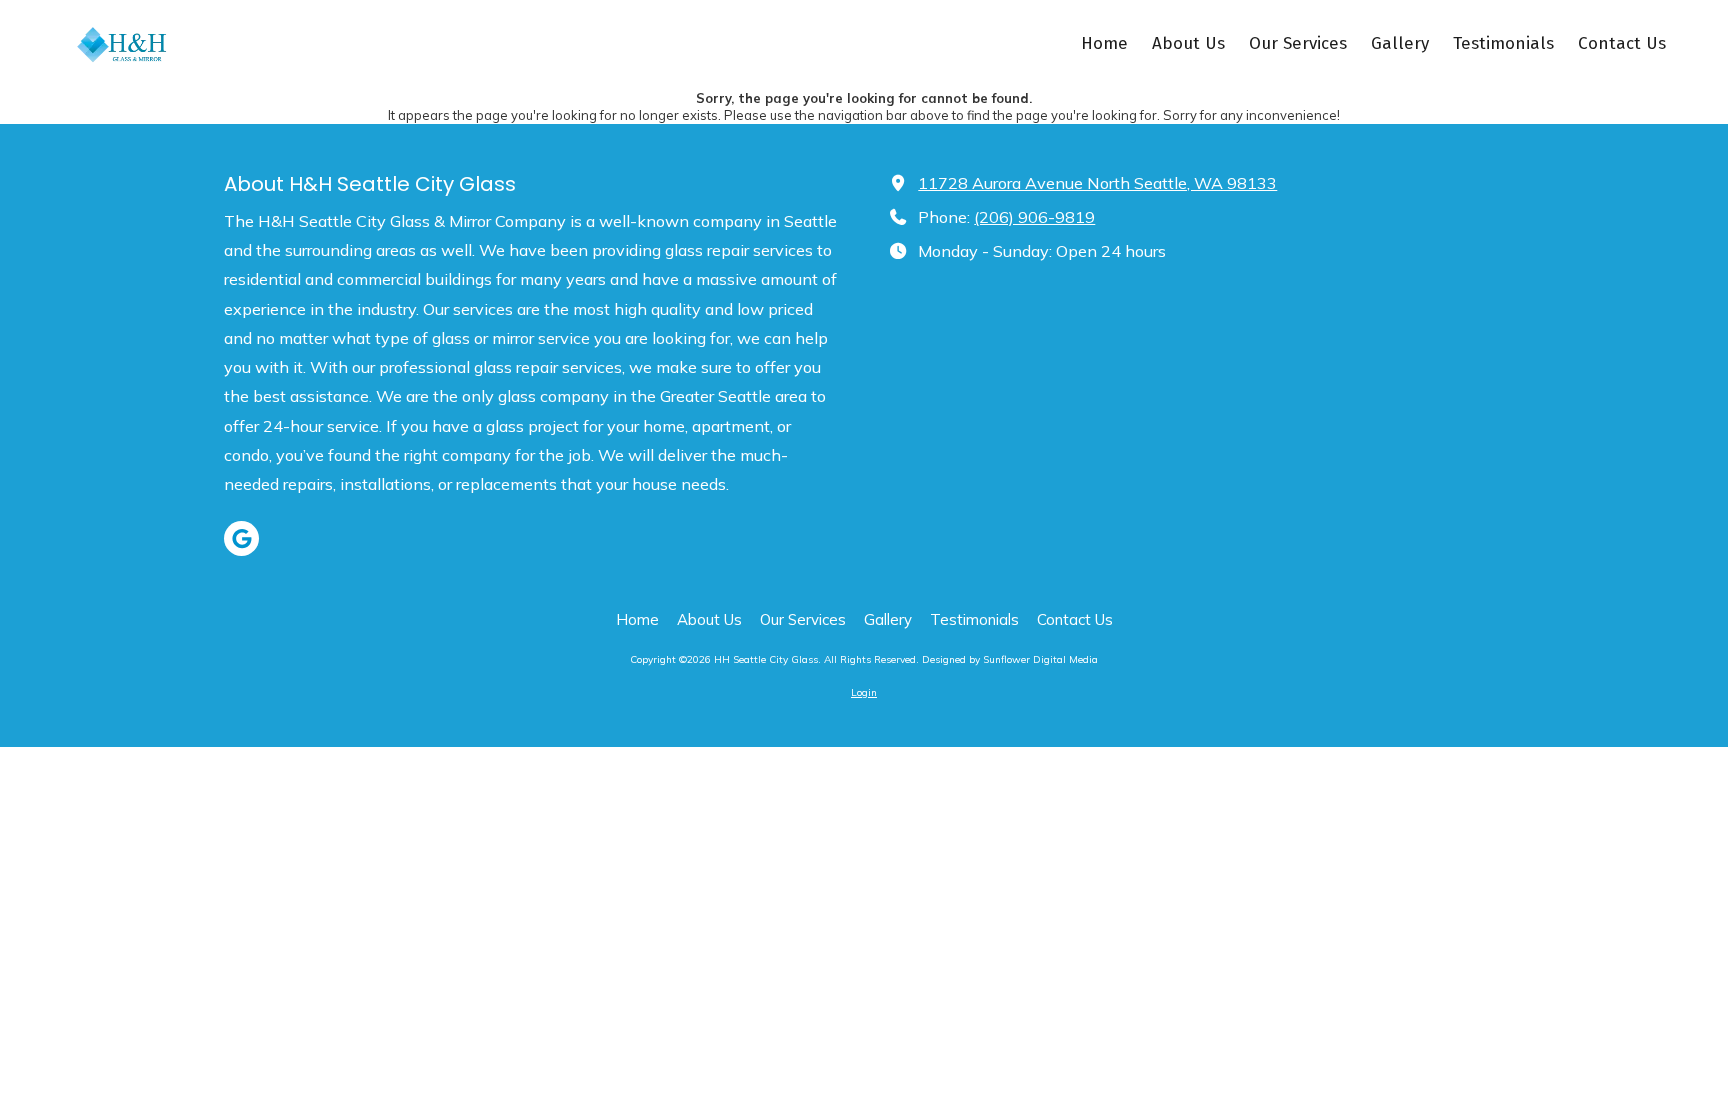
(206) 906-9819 (1034, 217)
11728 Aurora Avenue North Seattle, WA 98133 (1097, 183)
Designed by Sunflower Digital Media (1010, 659)
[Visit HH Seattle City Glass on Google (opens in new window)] (241, 538)
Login (864, 692)
